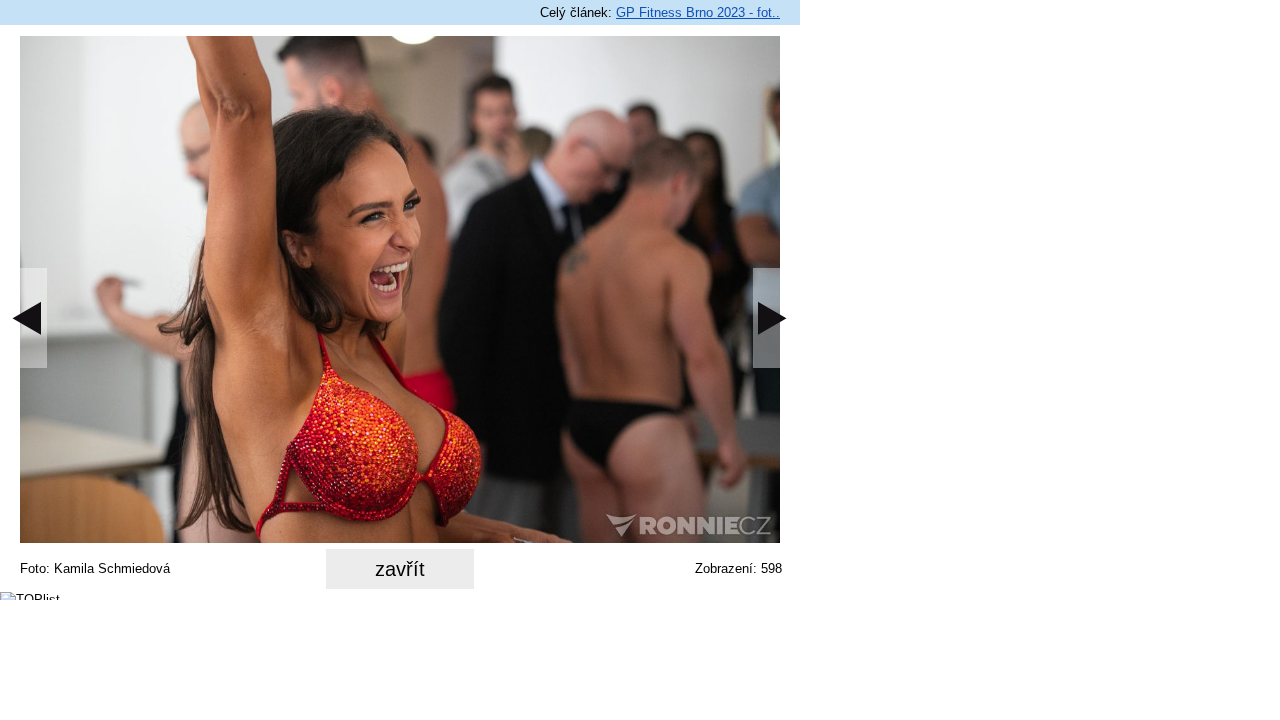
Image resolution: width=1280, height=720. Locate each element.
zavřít (400, 569)
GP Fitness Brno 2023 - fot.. (698, 12)
